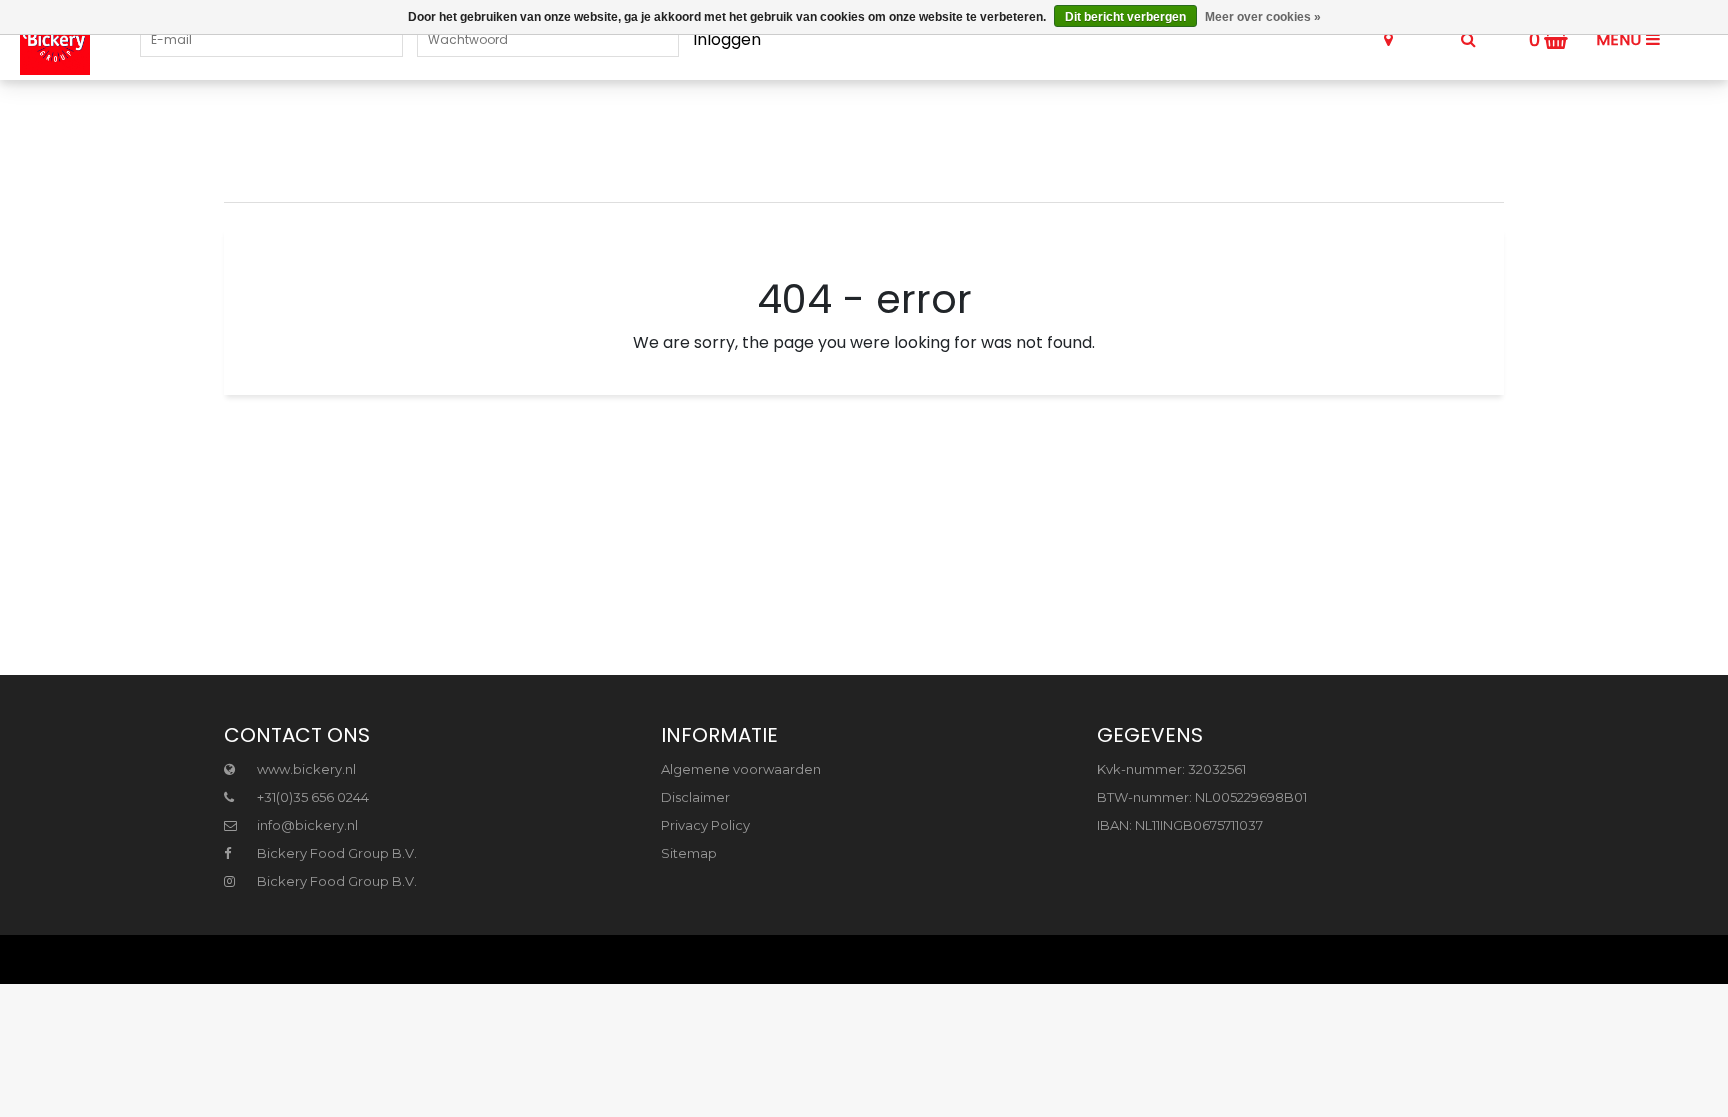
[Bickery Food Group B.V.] (45, 40)
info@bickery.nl (307, 825)
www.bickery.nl (305, 769)
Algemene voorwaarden (741, 769)
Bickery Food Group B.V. (335, 853)
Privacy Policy (705, 825)
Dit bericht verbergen (1125, 17)
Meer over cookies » (1263, 17)
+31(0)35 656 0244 (311, 797)
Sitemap (689, 853)
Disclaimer (695, 797)
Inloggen (727, 39)
